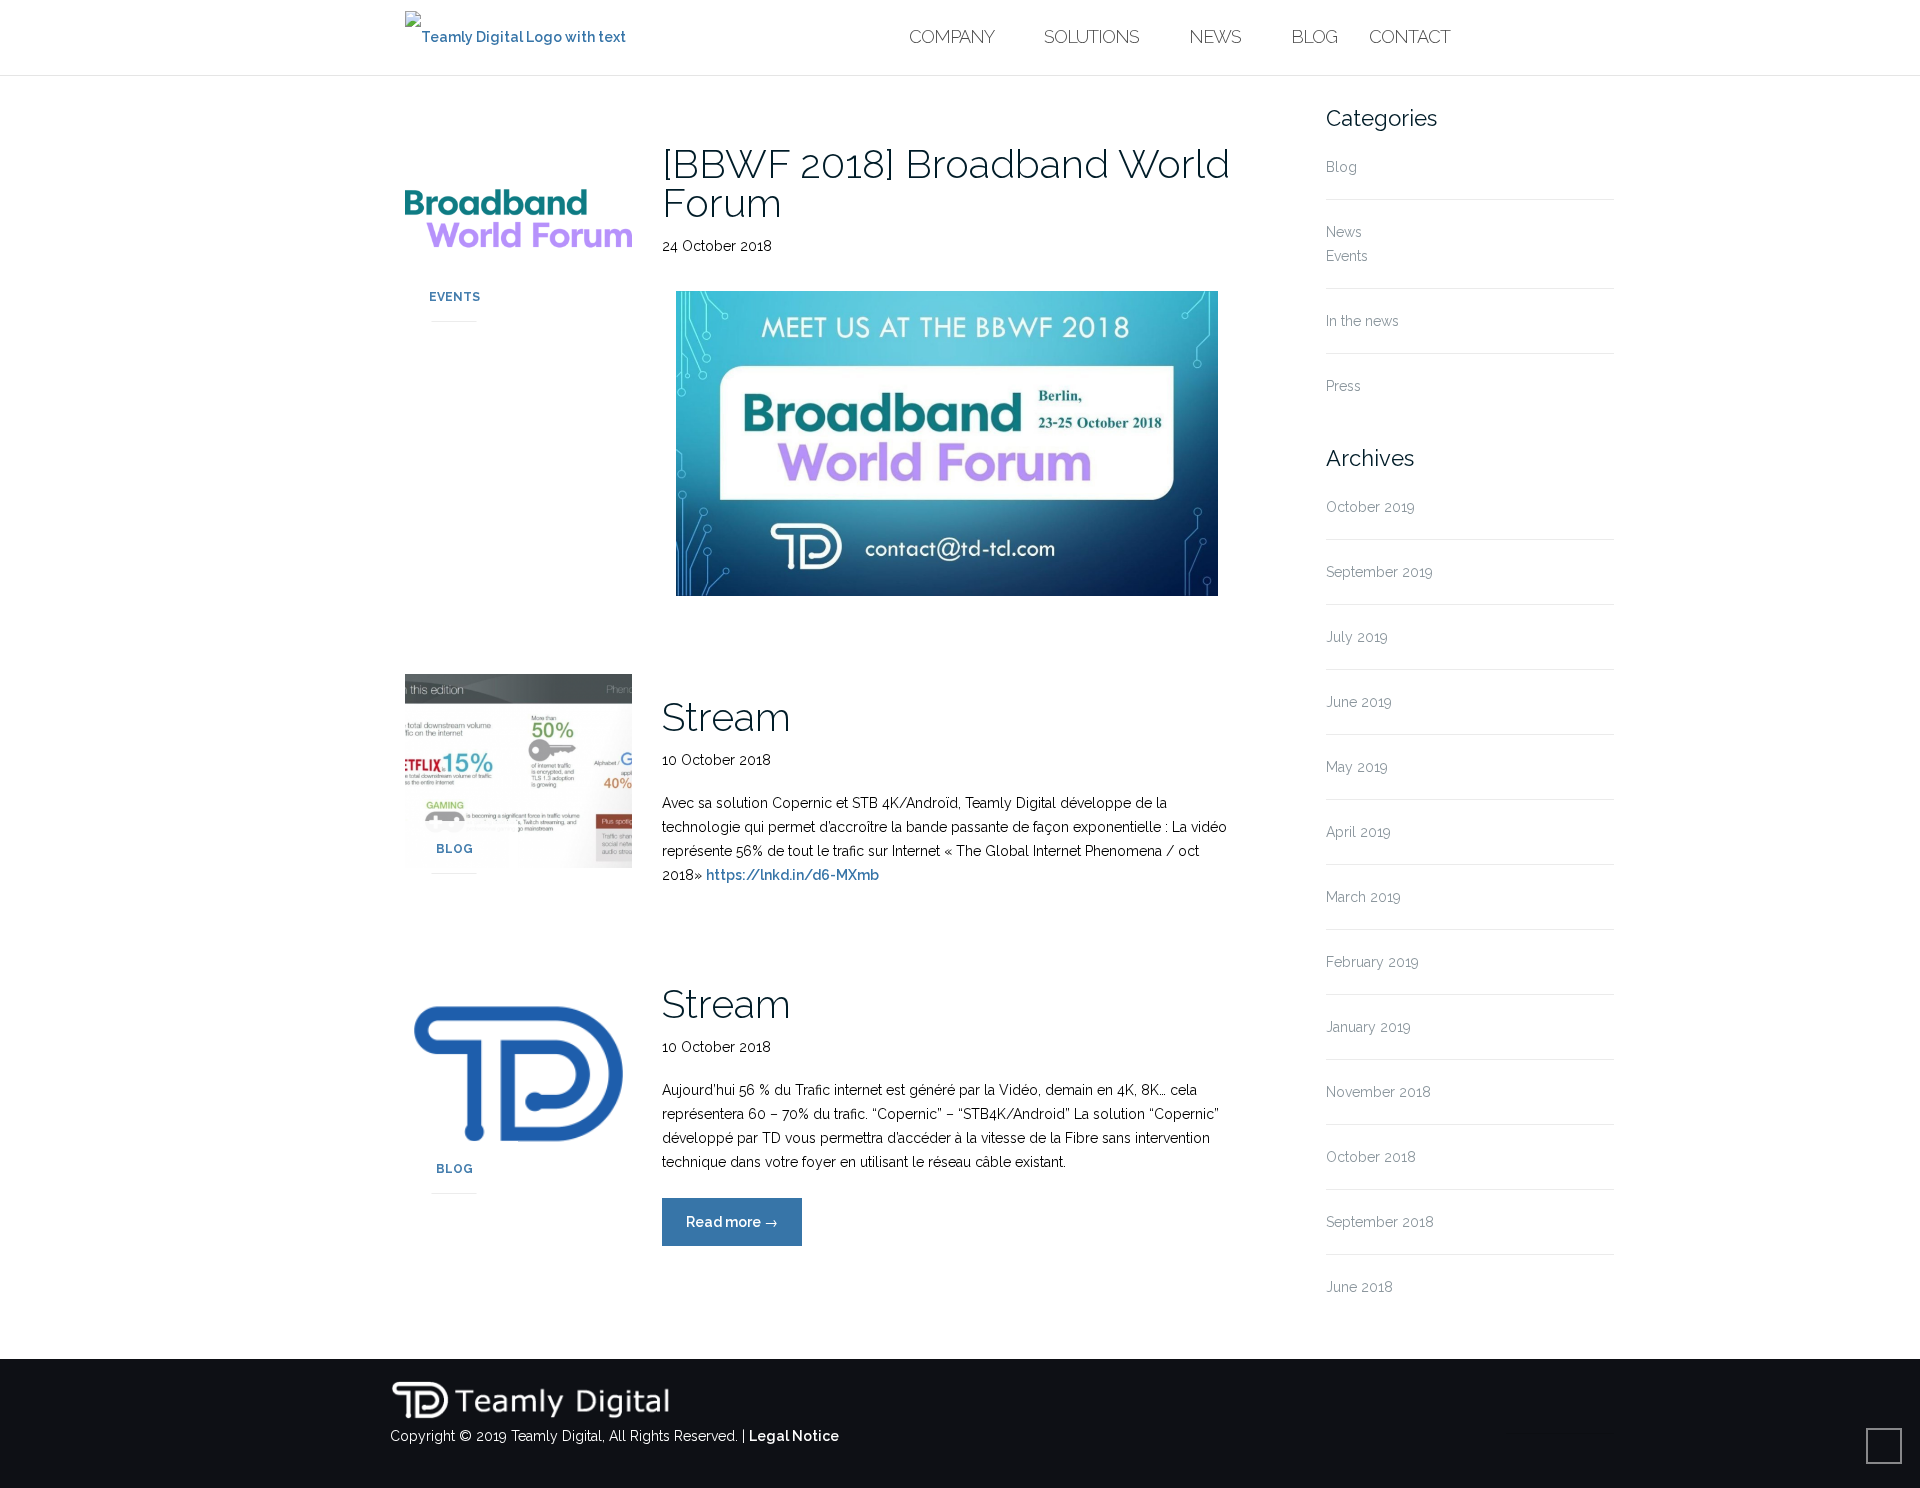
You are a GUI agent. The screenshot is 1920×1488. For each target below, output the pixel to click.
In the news (1362, 321)
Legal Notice (794, 1436)
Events (454, 297)
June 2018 (1359, 1287)
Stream (726, 716)
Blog (1314, 36)
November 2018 (1378, 1092)
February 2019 (1372, 962)
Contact (1409, 36)
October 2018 (1371, 1157)
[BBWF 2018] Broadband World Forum (946, 183)
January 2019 (1368, 1027)
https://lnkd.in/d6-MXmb (792, 875)
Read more (744, 1222)
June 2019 (1359, 702)
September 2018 (1380, 1222)
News (1215, 36)
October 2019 (1370, 507)
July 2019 (1357, 637)
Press (1343, 386)
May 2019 (1357, 767)
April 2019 (1358, 832)
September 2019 (1379, 572)
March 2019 (1363, 897)
